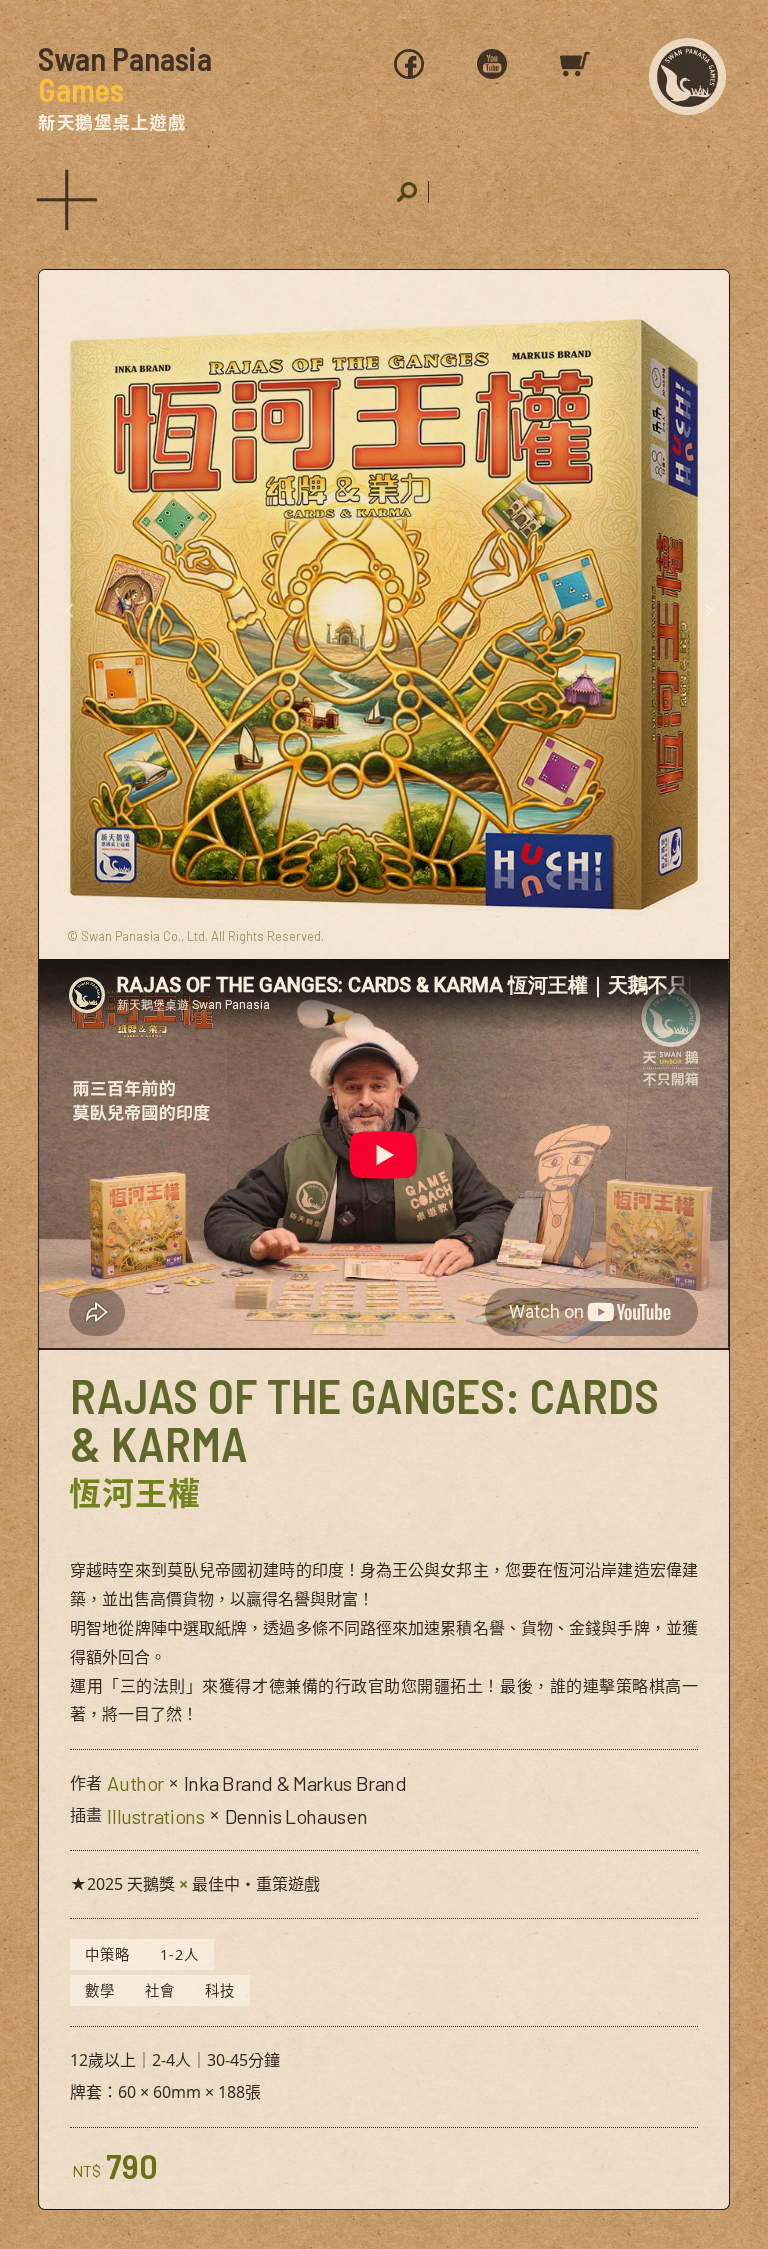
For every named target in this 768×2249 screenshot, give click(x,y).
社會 (160, 1990)
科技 (220, 1990)
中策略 (107, 1954)
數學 (100, 1990)
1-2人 (179, 1954)
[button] (63, 195)
